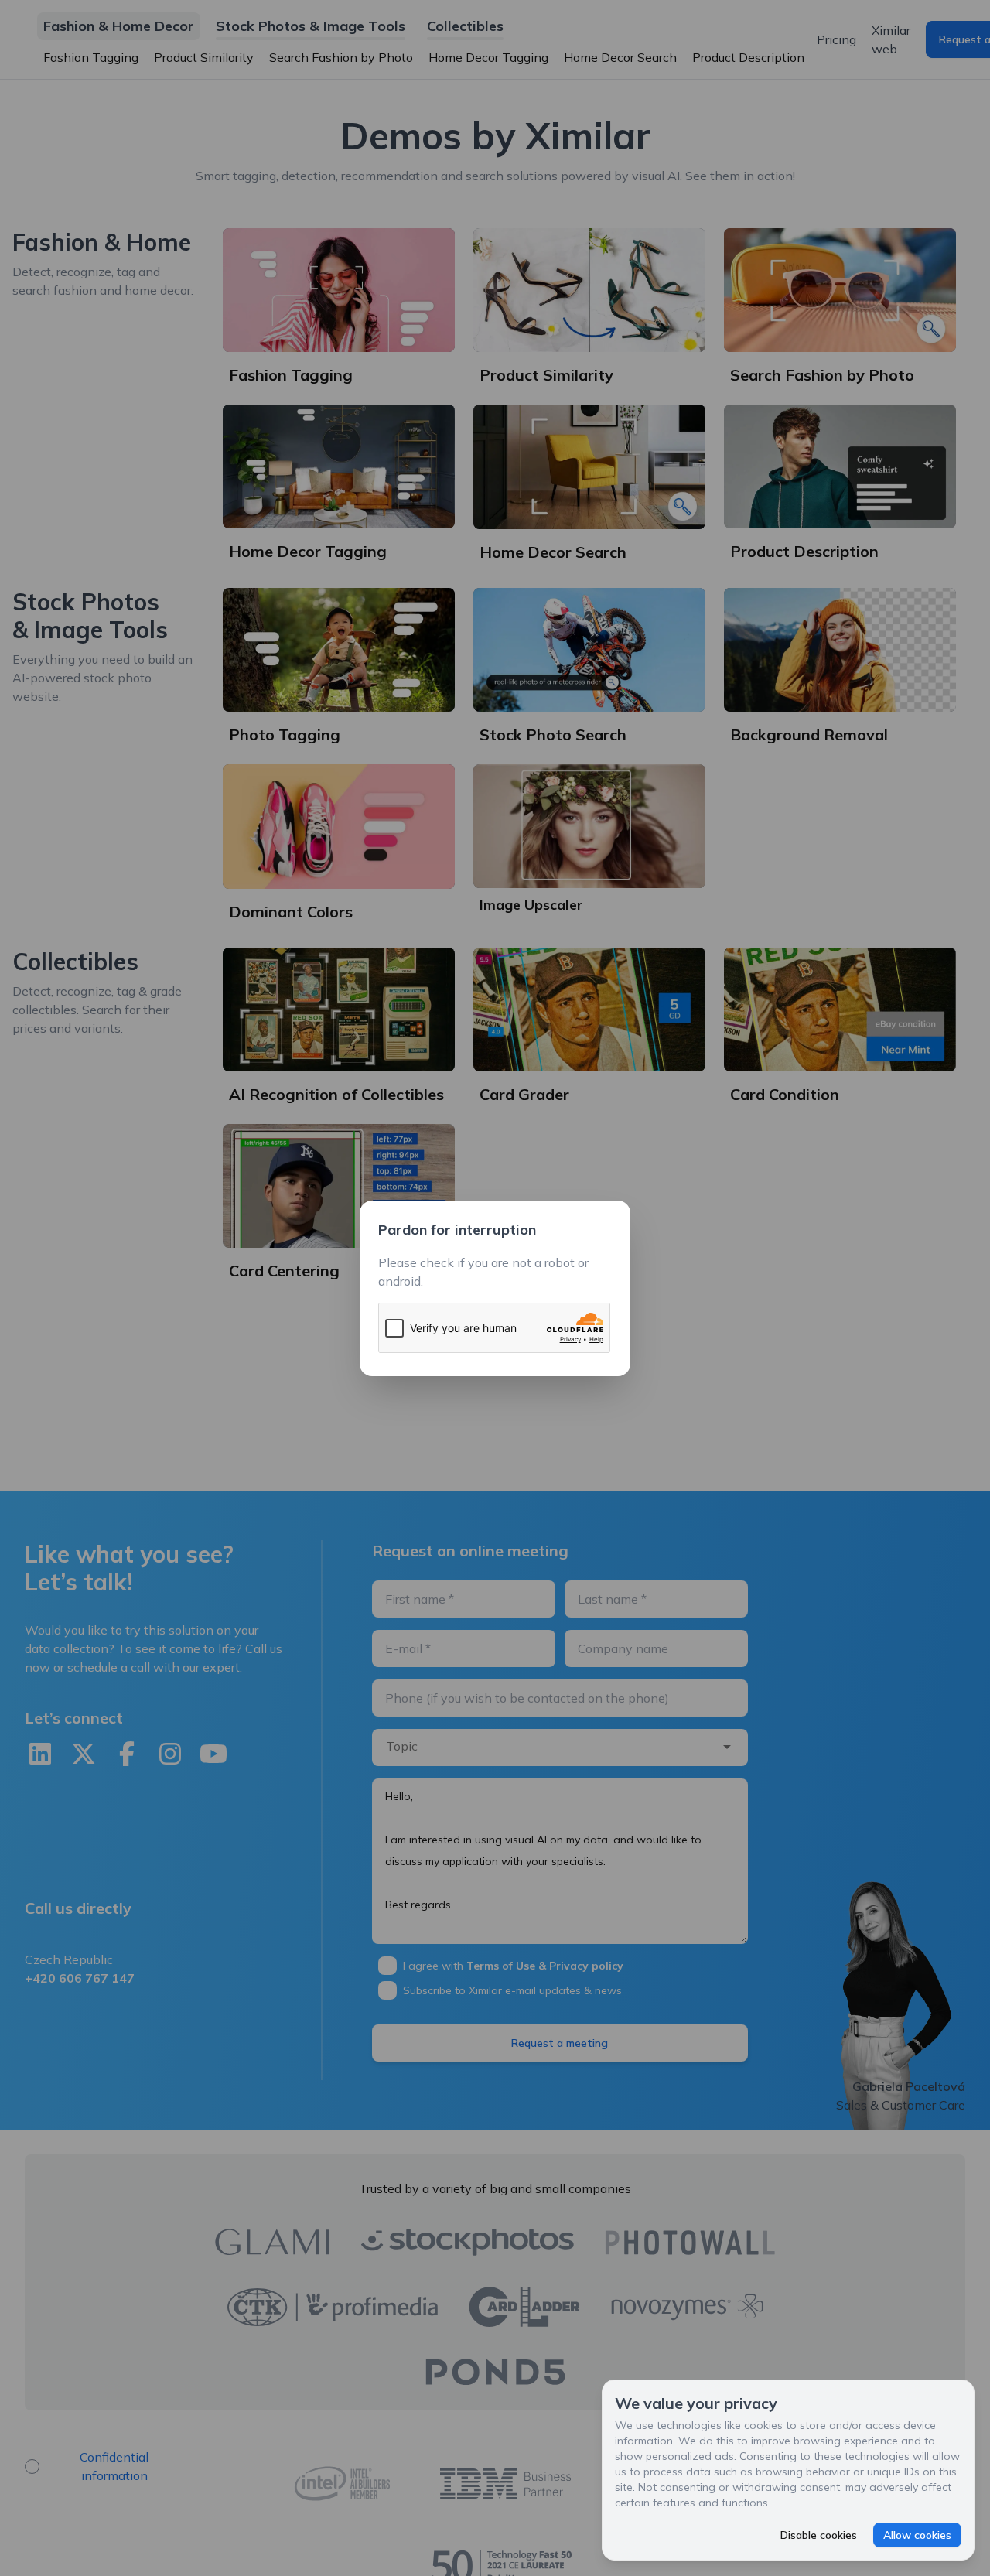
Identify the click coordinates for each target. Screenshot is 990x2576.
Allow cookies (917, 2535)
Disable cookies (819, 2535)
